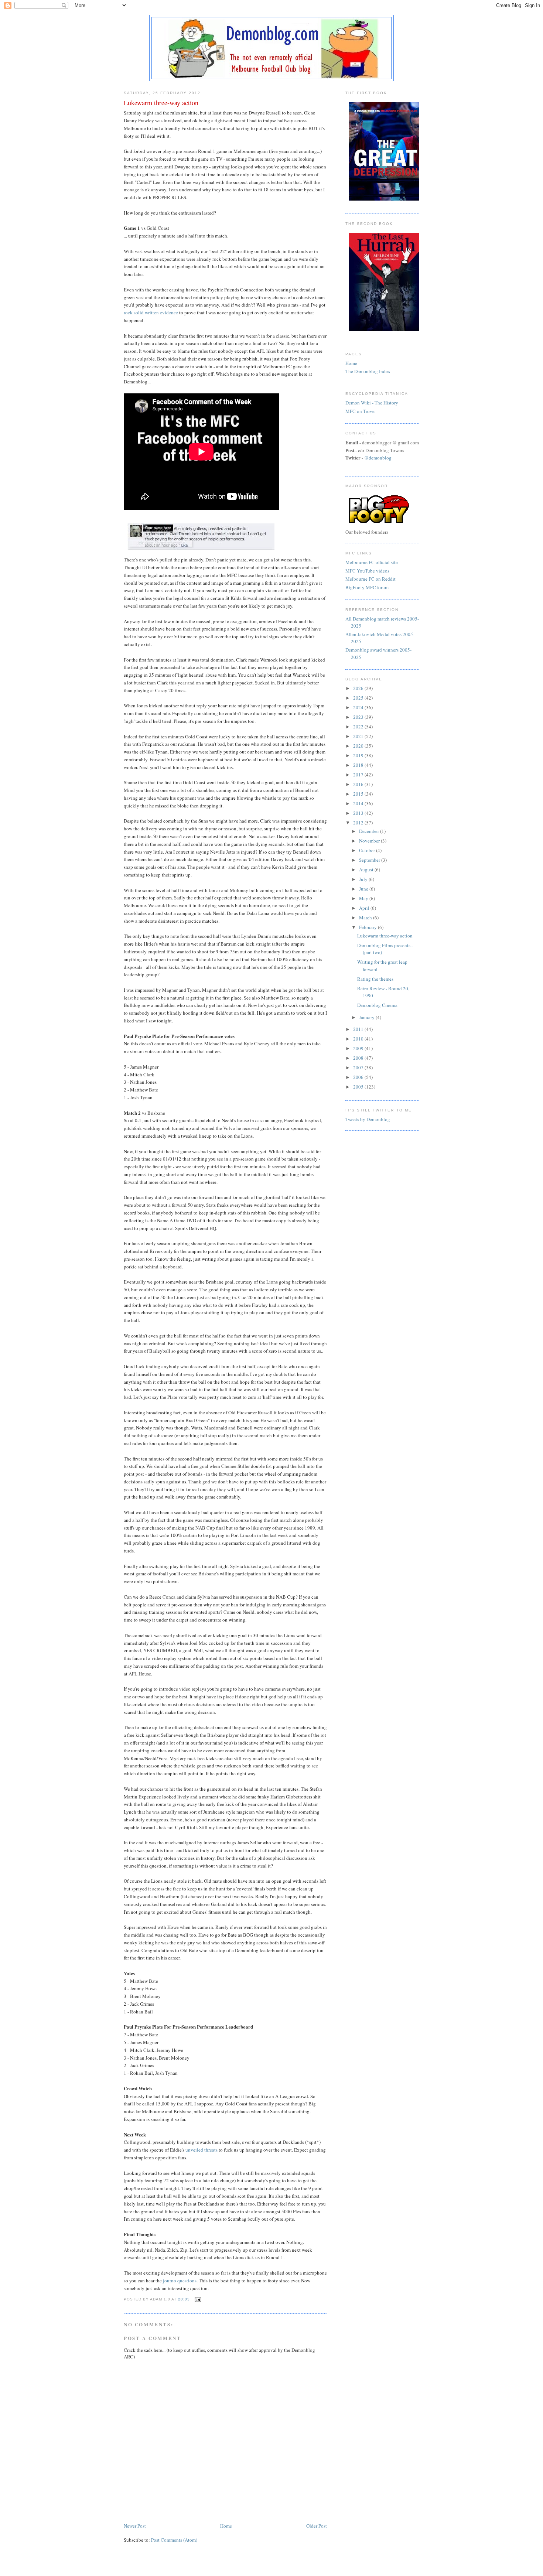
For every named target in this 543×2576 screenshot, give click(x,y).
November (370, 841)
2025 (359, 698)
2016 (359, 784)
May (364, 898)
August (367, 870)
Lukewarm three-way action (385, 936)
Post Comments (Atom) (174, 2540)
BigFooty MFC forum (367, 587)
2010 (359, 1039)
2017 (359, 775)
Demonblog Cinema (377, 1005)
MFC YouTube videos (367, 571)
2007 (359, 1067)
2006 (359, 1077)
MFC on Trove (360, 411)
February (368, 927)
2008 (359, 1058)
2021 (359, 736)
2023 (359, 717)
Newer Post (135, 2526)
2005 (359, 1087)
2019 (359, 755)
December (370, 831)
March (366, 918)
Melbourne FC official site (372, 562)
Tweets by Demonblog (368, 1119)
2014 (359, 803)
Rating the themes (375, 979)
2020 (359, 746)
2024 (359, 707)
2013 (359, 813)
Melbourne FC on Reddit (370, 579)
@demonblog (378, 458)
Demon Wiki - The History (372, 403)
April (365, 908)
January (367, 1017)
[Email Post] (197, 2299)
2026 (359, 688)
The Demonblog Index (368, 371)
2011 (359, 1029)
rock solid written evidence (151, 312)
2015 (359, 794)
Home (226, 2526)
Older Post (317, 2526)
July (364, 879)
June (364, 889)
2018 (359, 765)
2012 (359, 823)
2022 (359, 727)
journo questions (180, 2281)
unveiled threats (202, 2150)
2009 (359, 1048)
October (368, 850)
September (370, 860)
